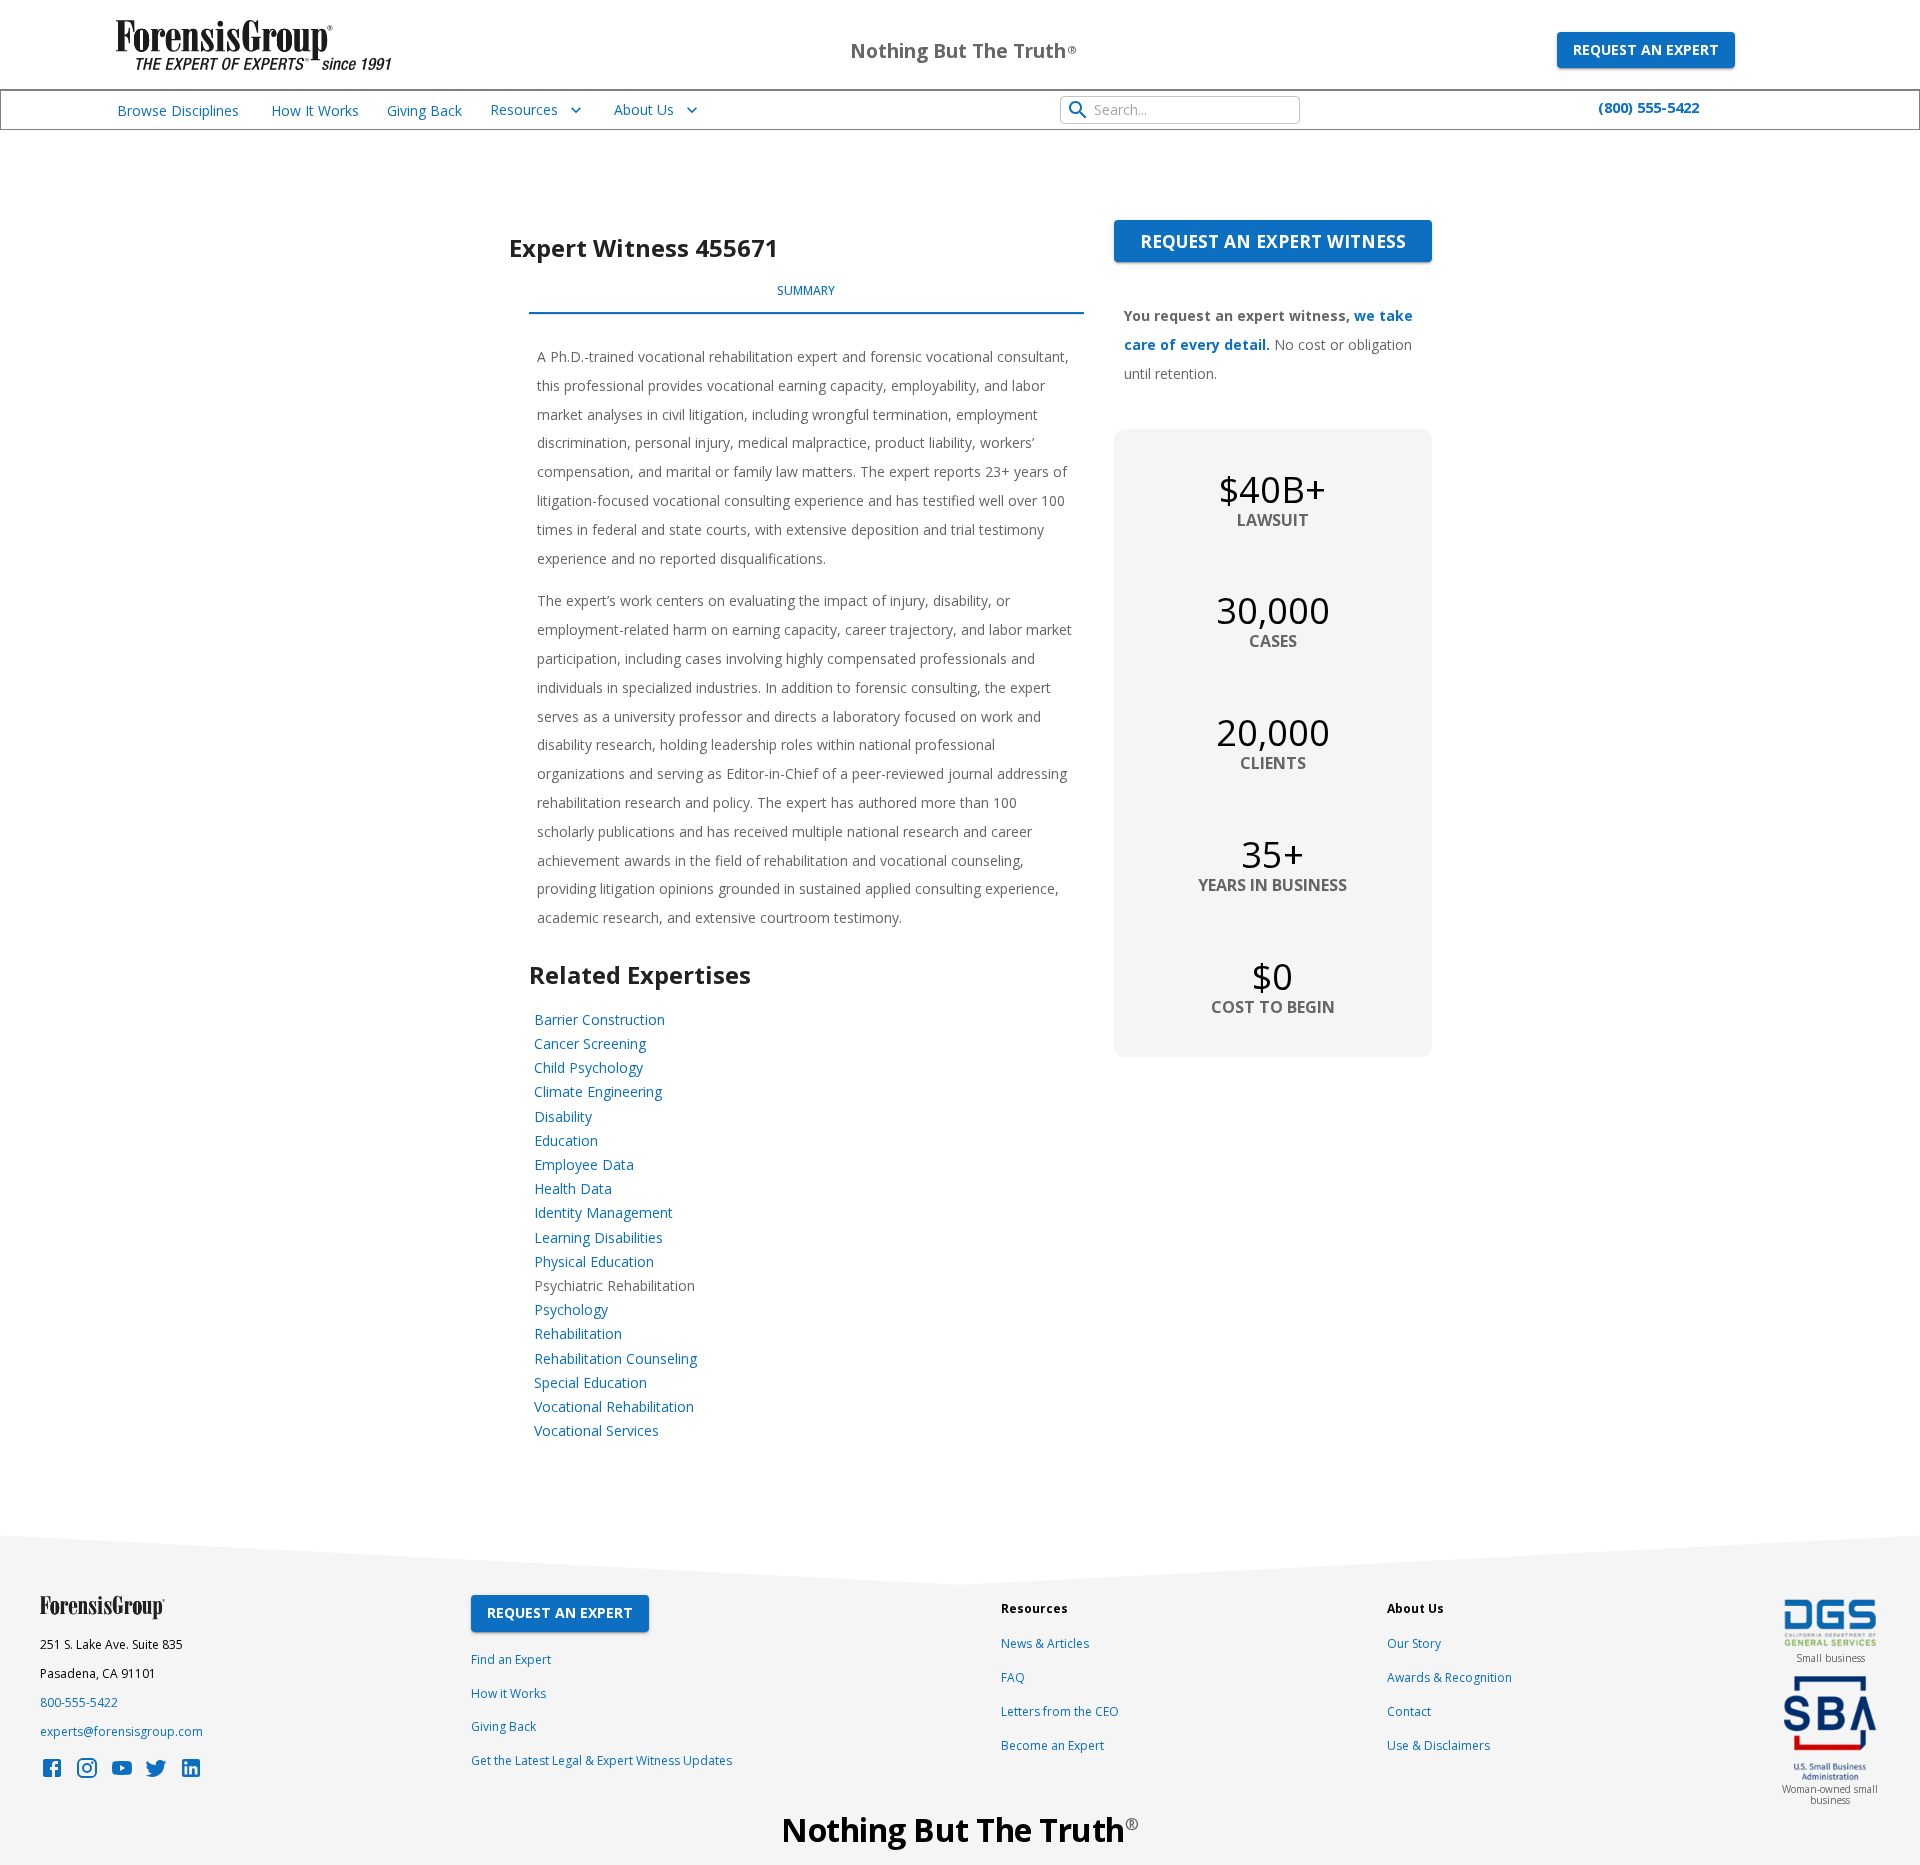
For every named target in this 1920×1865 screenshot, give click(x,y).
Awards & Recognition (1449, 1677)
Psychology (571, 1309)
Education (566, 1140)
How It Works (315, 110)
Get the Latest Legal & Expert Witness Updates (601, 1760)
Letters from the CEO (1060, 1711)
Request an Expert (1646, 49)
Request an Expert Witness (1273, 241)
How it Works (508, 1693)
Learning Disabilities (598, 1237)
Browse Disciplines (178, 110)
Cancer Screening (590, 1043)
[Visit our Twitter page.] (156, 1773)
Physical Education (594, 1261)
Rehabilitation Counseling (615, 1358)
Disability (563, 1116)
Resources (524, 109)
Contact (1409, 1711)
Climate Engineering (598, 1091)
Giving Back (424, 110)
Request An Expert (560, 1612)
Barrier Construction (599, 1019)
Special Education (590, 1382)
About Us (644, 109)
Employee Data (584, 1164)
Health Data (573, 1188)
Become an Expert (1052, 1745)
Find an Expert (511, 1659)
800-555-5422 (79, 1702)
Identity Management (603, 1212)
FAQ (1013, 1677)
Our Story (1414, 1643)
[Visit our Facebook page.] (52, 1773)
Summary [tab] (806, 290)
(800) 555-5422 (1648, 107)
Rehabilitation (578, 1333)
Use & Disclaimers (1438, 1745)
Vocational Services (596, 1430)
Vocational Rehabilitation (614, 1406)
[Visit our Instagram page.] (87, 1773)
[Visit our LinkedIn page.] (191, 1773)
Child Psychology (588, 1067)
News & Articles (1045, 1643)
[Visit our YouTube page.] (122, 1773)
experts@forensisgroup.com (121, 1731)
